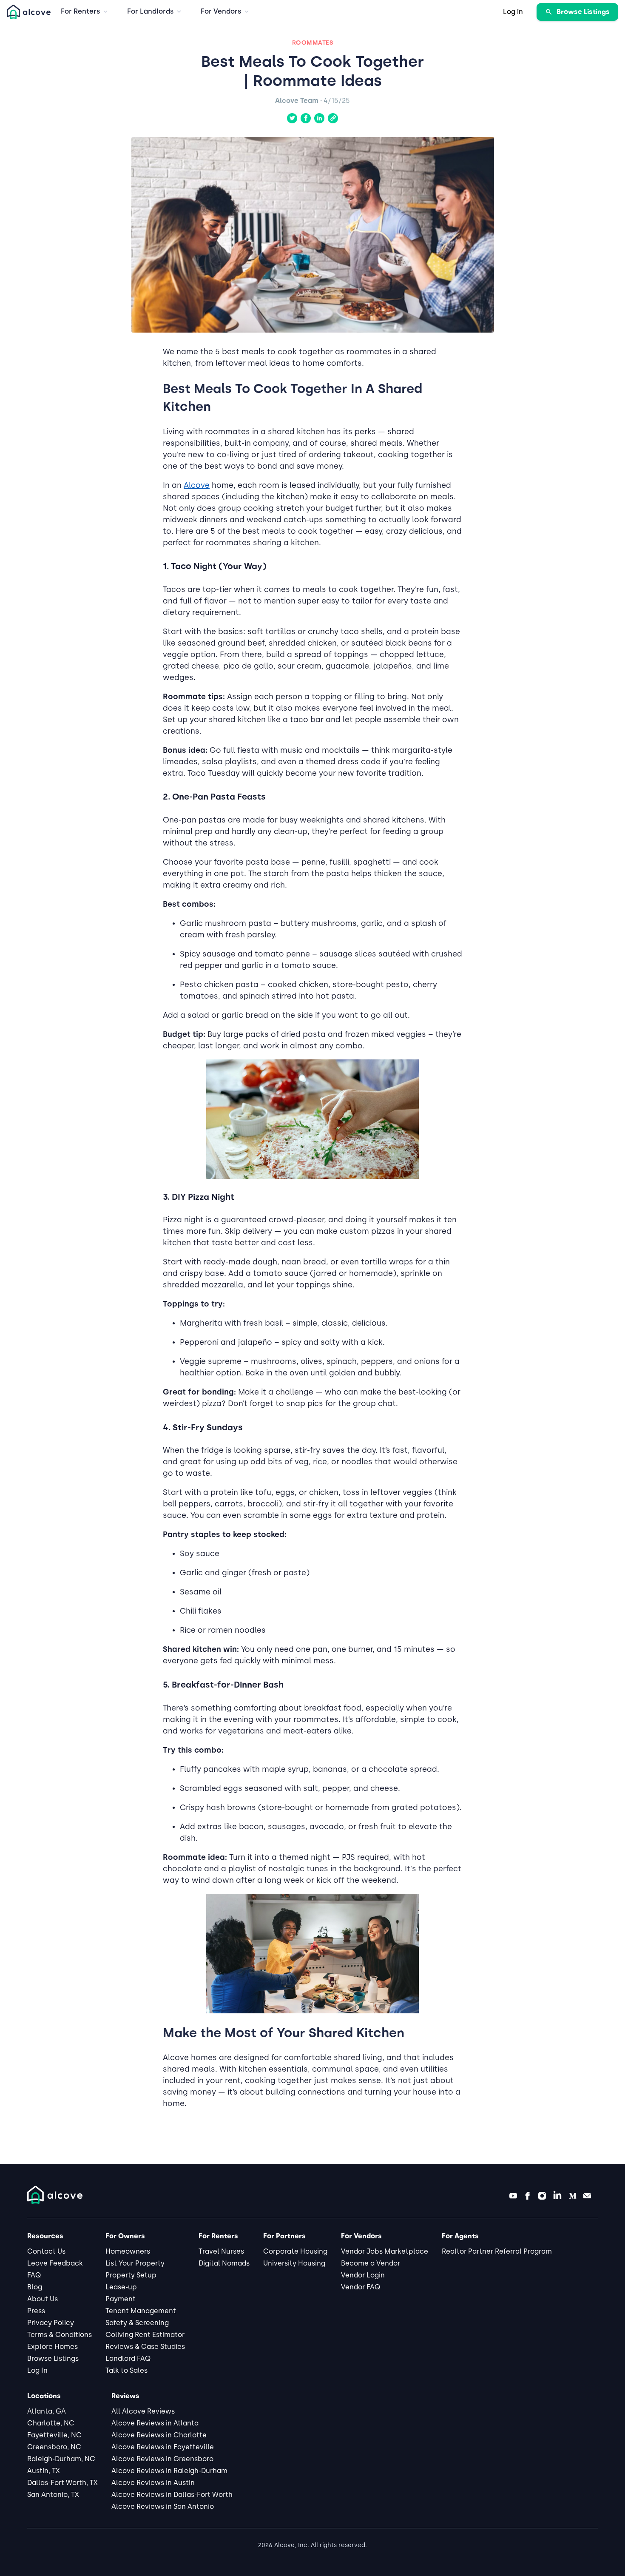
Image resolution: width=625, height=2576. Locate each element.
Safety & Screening (137, 2323)
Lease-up (121, 2287)
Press (36, 2311)
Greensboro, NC (54, 2447)
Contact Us (46, 2251)
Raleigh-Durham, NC (61, 2459)
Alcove (197, 485)
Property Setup (131, 2275)
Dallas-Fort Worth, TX (62, 2483)
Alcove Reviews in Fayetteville (163, 2447)
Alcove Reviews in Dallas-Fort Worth (172, 2495)
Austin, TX (44, 2471)
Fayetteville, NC (54, 2435)
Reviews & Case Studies (145, 2347)
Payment (121, 2299)
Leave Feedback (55, 2263)
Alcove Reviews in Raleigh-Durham (169, 2471)
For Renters (80, 11)
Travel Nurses (221, 2251)
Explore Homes (53, 2347)
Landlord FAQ (128, 2358)
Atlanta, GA (47, 2411)
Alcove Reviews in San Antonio (163, 2506)
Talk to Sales (126, 2370)
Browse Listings (53, 2358)
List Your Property (135, 2263)
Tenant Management (141, 2311)
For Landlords (150, 11)
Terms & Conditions (60, 2335)
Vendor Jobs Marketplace (385, 2251)
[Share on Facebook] (306, 118)
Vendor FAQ (361, 2287)
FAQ (34, 2275)
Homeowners (128, 2251)
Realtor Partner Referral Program (497, 2251)
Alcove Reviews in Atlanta (155, 2423)
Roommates (313, 43)
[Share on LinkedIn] (319, 118)
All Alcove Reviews (143, 2411)
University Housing (294, 2263)
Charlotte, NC (51, 2423)
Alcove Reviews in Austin (153, 2483)
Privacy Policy (51, 2323)
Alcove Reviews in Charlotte (159, 2435)
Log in (513, 12)
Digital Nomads (224, 2263)
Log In (37, 2370)
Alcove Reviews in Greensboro (162, 2459)
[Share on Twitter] (292, 118)
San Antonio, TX (53, 2495)
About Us (43, 2299)
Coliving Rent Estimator (145, 2335)
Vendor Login (363, 2275)
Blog (35, 2287)
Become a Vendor (371, 2263)
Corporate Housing (295, 2251)
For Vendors (221, 11)
